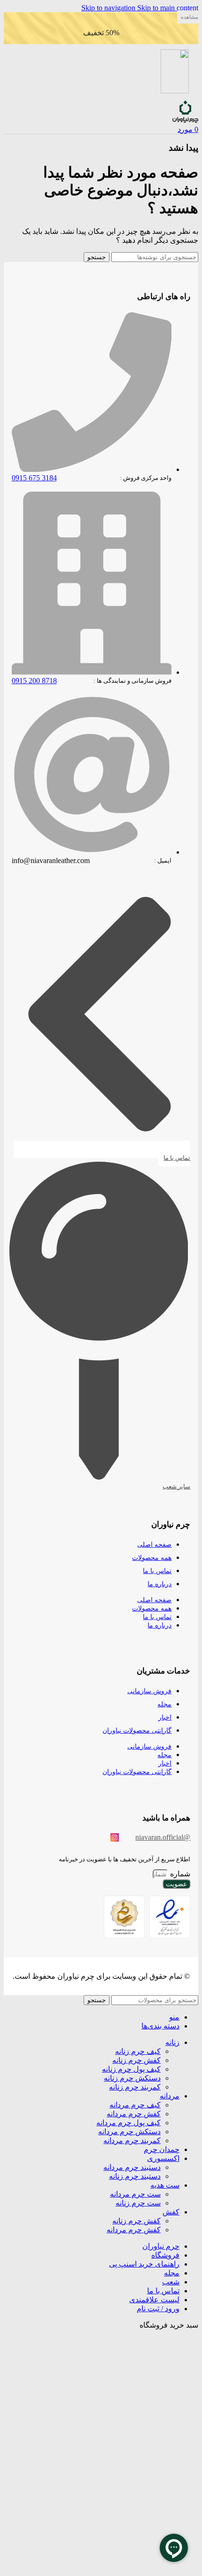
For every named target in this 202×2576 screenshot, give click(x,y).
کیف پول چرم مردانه (128, 2123)
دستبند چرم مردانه (132, 2167)
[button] (188, 17)
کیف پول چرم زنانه (131, 2069)
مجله (164, 1704)
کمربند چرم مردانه (132, 2140)
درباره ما (159, 1584)
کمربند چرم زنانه (135, 2087)
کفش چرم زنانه (136, 2060)
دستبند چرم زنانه (135, 2176)
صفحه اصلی (154, 1545)
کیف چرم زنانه (138, 2051)
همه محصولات (152, 1558)
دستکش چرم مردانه (129, 2132)
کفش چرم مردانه (134, 2114)
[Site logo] (185, 120)
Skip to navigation (109, 8)
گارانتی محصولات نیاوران (137, 1731)
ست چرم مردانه (135, 2194)
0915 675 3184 (34, 478)
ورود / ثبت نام (158, 2309)
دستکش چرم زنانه (132, 2078)
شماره (179, 1874)
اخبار (165, 1717)
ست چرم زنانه (138, 2203)
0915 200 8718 (34, 681)
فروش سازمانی (149, 1691)
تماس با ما (157, 1571)
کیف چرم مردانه (135, 2105)
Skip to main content (168, 8)
